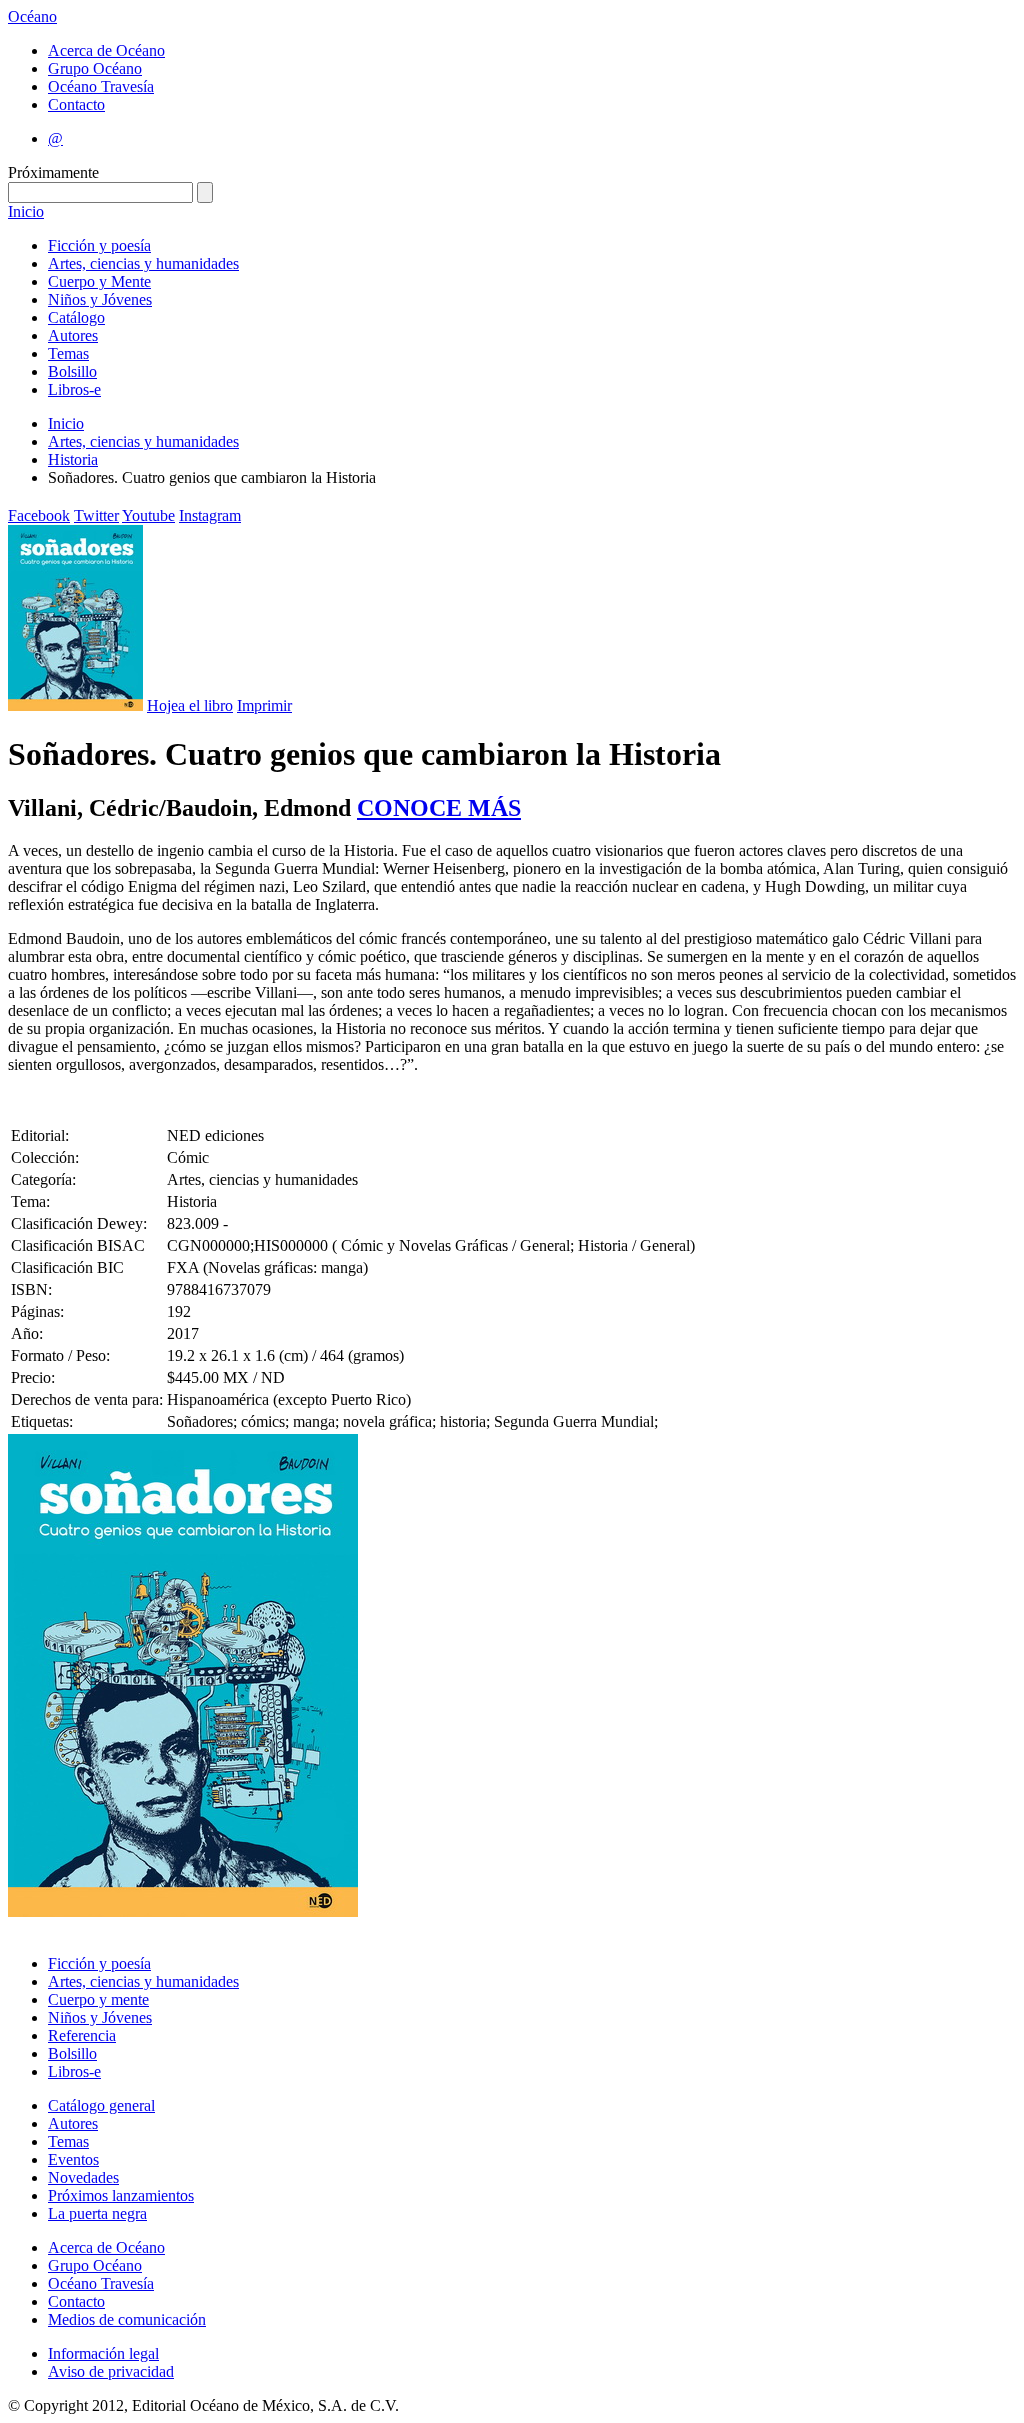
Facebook (39, 515)
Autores (73, 335)
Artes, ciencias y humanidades (143, 263)
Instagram (210, 515)
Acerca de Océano (106, 50)
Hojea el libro (190, 705)
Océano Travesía (101, 86)
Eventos (73, 2159)
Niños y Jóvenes (100, 299)
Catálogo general (101, 2105)
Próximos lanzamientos (121, 2195)
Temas (68, 353)
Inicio (26, 211)
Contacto (76, 104)
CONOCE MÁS (439, 808)
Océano (32, 16)
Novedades (83, 2177)
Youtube (148, 515)
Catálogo (76, 317)
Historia (73, 459)
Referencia (82, 2035)
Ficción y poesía (99, 245)
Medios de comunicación (127, 2319)
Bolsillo (72, 371)
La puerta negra (97, 2213)
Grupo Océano (95, 68)
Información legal (103, 2353)
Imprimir (264, 705)
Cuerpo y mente (98, 1999)
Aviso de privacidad (111, 2371)
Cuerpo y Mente (99, 281)
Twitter (96, 515)
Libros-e (74, 389)
